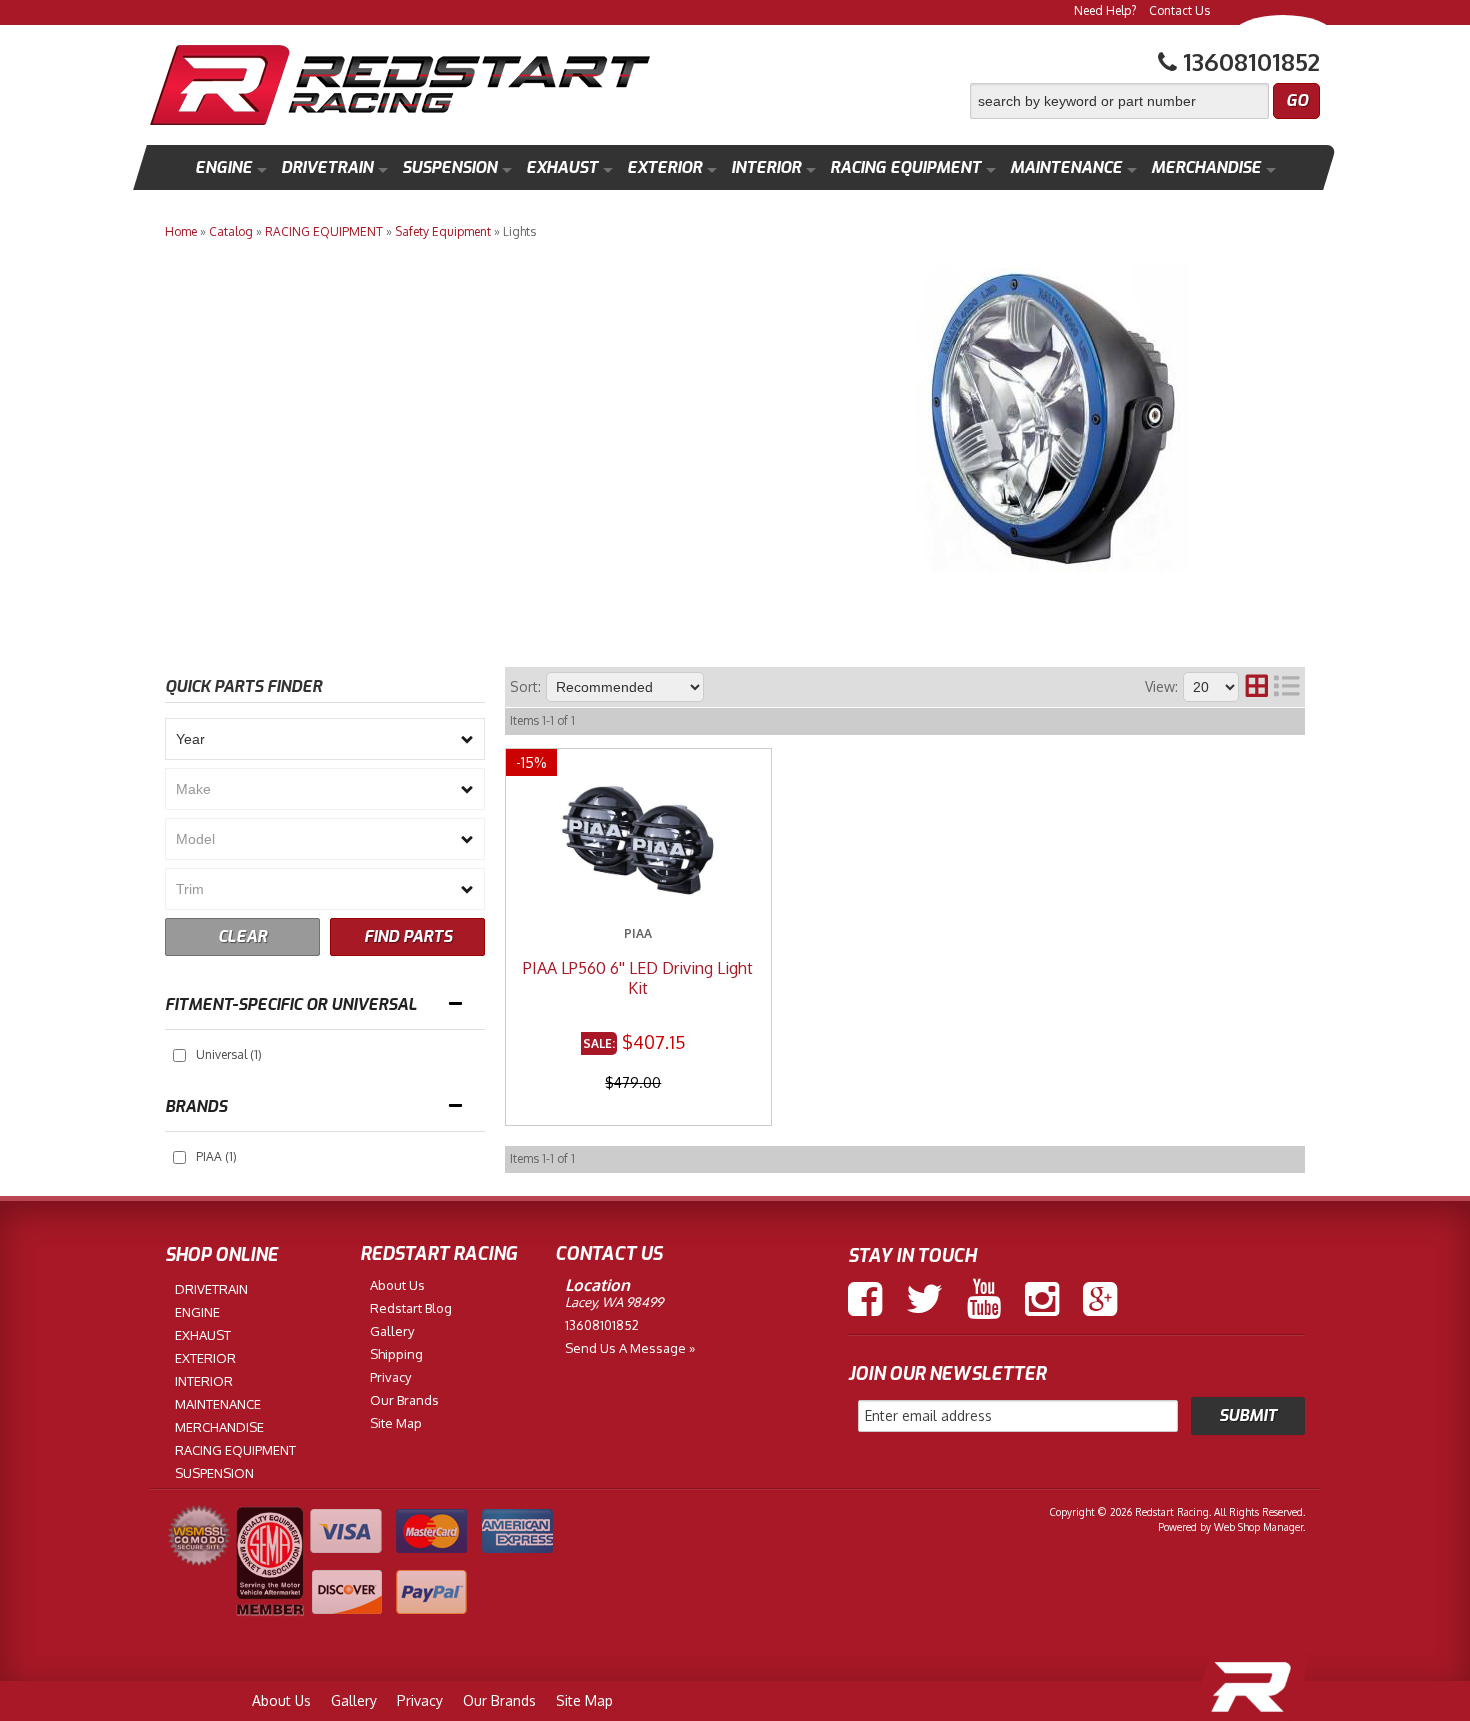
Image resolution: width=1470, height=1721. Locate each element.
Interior (766, 167)
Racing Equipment (905, 167)
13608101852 (602, 1325)
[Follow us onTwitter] (924, 1299)
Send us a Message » (630, 1348)
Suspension (449, 167)
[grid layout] (1257, 687)
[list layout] (1287, 687)
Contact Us (1179, 10)
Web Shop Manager (1258, 1527)
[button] (1145, 101)
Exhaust (562, 167)
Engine (223, 167)
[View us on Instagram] (1042, 1299)
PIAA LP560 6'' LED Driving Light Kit (638, 978)
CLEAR (242, 936)
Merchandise (1206, 167)
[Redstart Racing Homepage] (400, 87)
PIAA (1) (216, 1156)
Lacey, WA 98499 (614, 1302)
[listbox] (325, 739)
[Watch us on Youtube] (984, 1299)
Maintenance (1066, 167)
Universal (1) (229, 1054)
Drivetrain (327, 167)
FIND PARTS (408, 936)
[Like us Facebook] (865, 1299)
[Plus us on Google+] (1100, 1299)
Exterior (664, 167)
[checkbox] (179, 1055)
